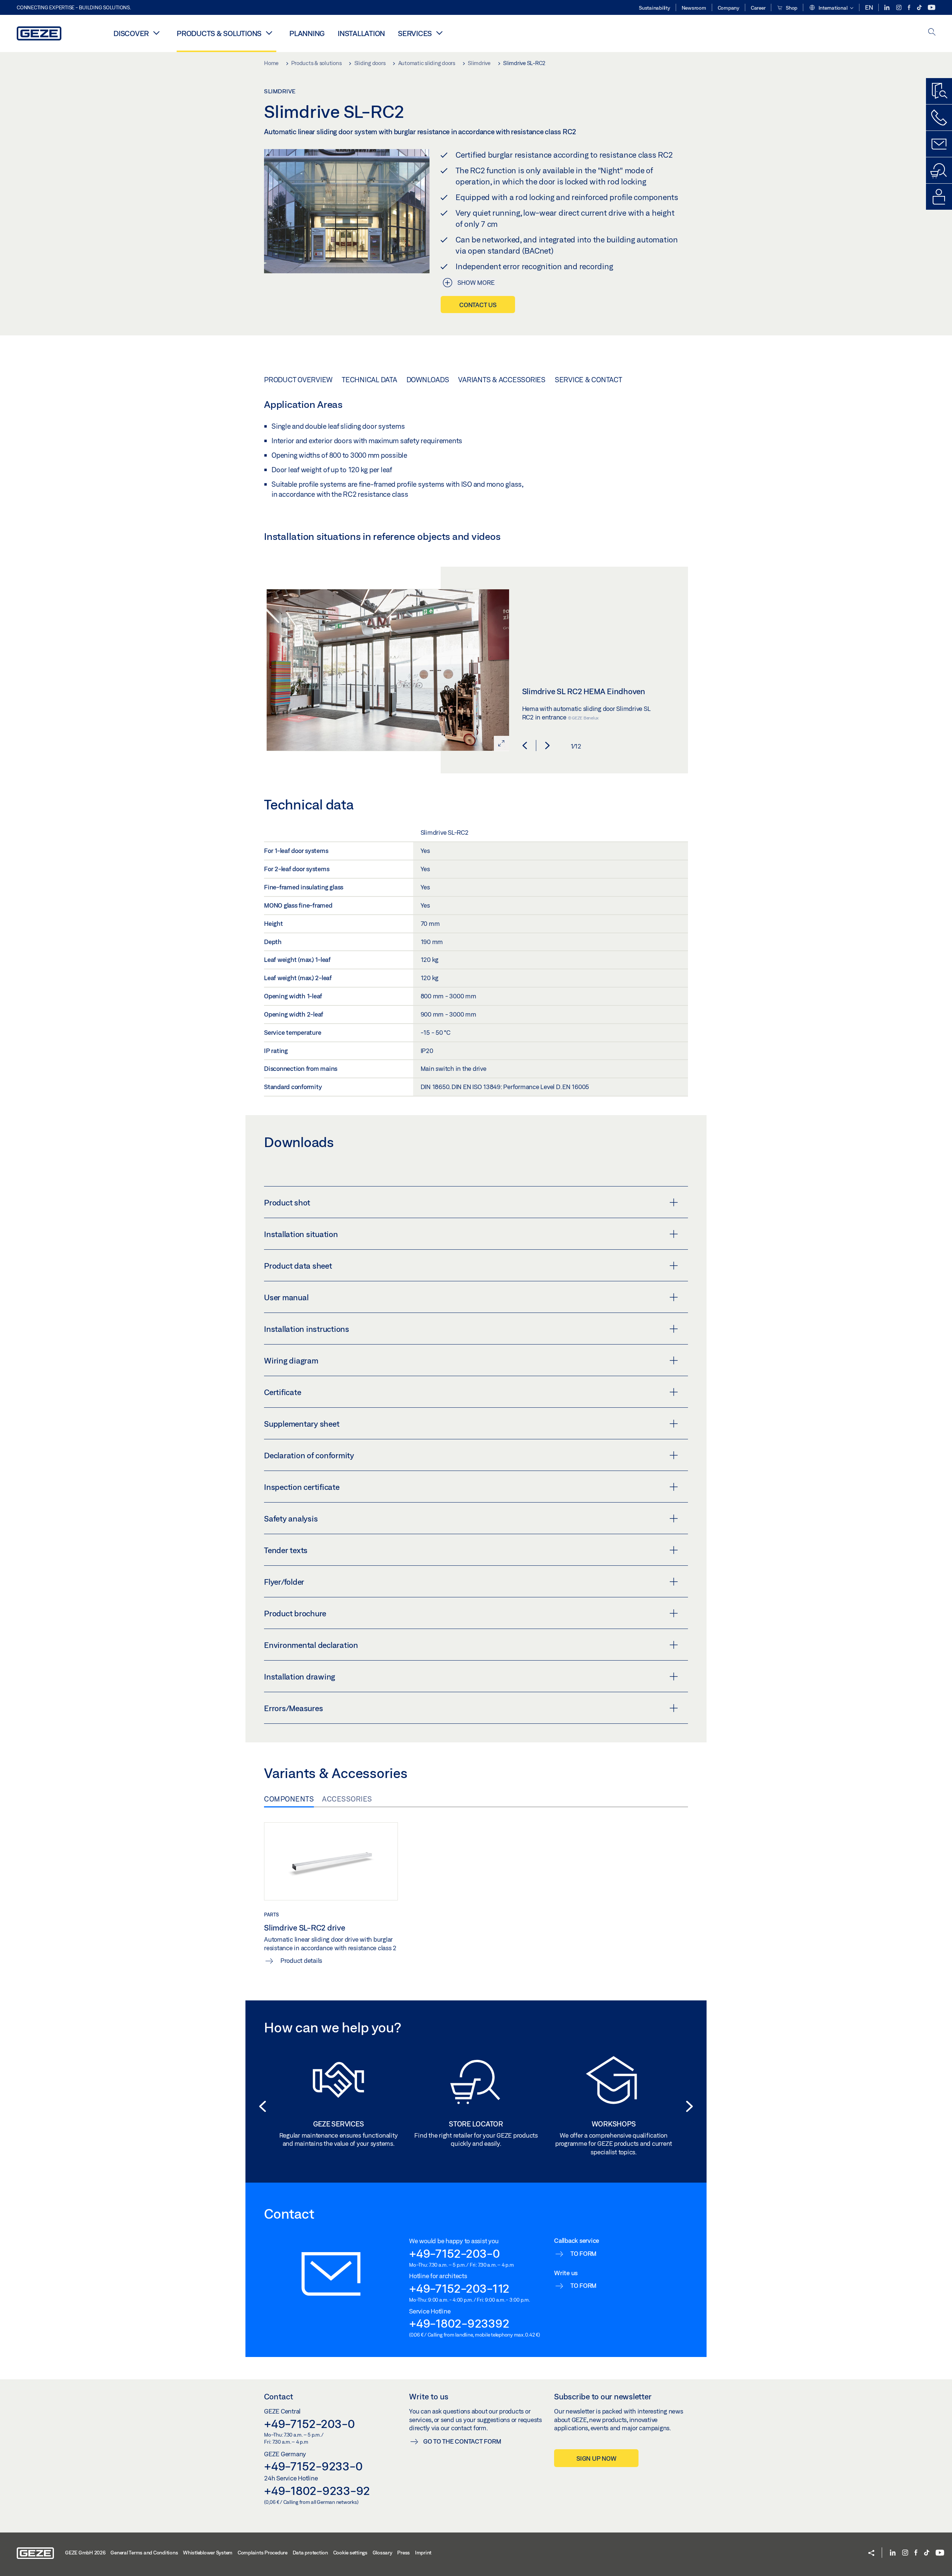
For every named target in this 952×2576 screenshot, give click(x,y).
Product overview (298, 380)
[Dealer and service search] (939, 170)
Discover (131, 33)
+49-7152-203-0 (454, 2253)
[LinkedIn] (887, 8)
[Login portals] (939, 197)
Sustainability (654, 8)
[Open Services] (439, 33)
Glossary (382, 2553)
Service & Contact (588, 380)
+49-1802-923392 (459, 2323)
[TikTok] (920, 8)
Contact (279, 2396)
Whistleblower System (208, 2553)
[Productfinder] (939, 91)
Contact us (478, 305)
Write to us (429, 2396)
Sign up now (596, 2458)
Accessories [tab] (347, 1799)
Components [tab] (289, 1799)
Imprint (423, 2553)
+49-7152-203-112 (459, 2288)
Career (758, 8)
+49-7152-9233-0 (313, 2466)
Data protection (310, 2553)
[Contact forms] (939, 144)
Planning (307, 33)
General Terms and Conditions (144, 2553)
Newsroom (694, 8)
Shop (791, 8)
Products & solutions (219, 33)
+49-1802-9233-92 (317, 2490)
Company (729, 8)
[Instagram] (899, 8)
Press (403, 2553)
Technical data (369, 380)
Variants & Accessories (502, 380)
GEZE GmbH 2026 (85, 2553)
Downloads (428, 380)
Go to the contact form (462, 2441)
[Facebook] (910, 8)
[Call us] (939, 117)
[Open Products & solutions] (269, 33)
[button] (831, 8)
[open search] (932, 33)
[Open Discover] (156, 33)
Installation (361, 33)
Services (415, 33)
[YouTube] (932, 8)
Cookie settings (350, 2553)
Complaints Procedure (263, 2553)
